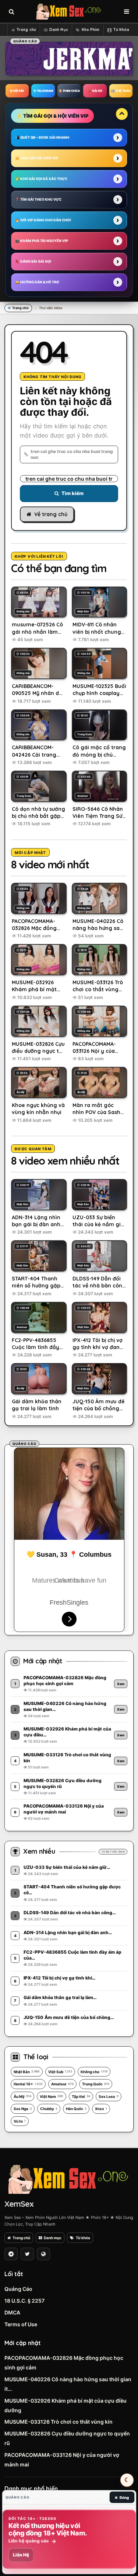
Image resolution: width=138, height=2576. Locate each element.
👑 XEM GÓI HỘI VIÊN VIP (37, 158)
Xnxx (101, 2109)
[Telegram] (11, 2254)
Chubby (49, 2109)
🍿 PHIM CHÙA (69, 91)
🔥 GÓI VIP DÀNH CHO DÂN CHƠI (43, 220)
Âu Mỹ (22, 2096)
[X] (27, 2254)
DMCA (12, 2312)
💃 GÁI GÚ (95, 91)
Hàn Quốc (76, 2109)
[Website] (43, 2254)
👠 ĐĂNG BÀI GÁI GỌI (33, 261)
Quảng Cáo (18, 2289)
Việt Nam (52, 2096)
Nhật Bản (27, 2072)
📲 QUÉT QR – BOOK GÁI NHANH (42, 137)
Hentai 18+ (28, 2084)
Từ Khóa (121, 30)
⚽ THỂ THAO (121, 91)
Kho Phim (91, 30)
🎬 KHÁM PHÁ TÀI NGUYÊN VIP (42, 241)
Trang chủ (26, 30)
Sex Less (109, 2096)
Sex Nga (23, 2109)
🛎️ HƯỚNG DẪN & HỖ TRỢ (37, 282)
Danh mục (53, 2238)
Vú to (20, 2121)
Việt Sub (60, 2072)
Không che (94, 2072)
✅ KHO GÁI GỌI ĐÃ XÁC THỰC (41, 179)
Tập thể (81, 2096)
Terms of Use (21, 2324)
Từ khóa (83, 2238)
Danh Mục (59, 30)
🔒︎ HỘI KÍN (17, 91)
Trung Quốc (96, 2084)
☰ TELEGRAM (43, 91)
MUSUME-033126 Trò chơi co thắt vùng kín (59, 2422)
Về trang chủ (51, 514)
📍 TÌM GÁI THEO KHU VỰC (38, 199)
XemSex (19, 2204)
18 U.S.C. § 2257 (24, 2301)
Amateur (62, 2084)
